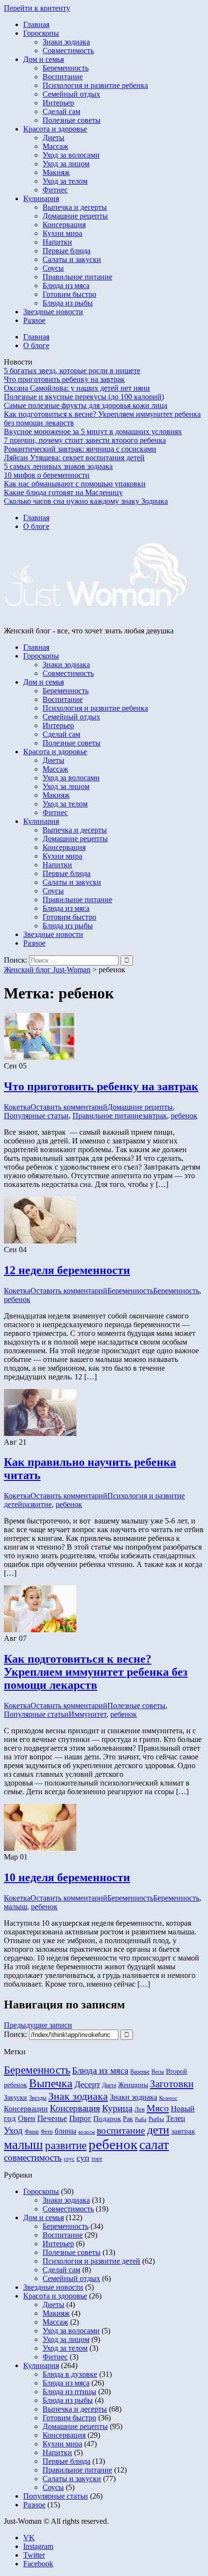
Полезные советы (72, 120)
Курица (117, 2108)
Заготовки (172, 2084)
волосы (87, 2132)
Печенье (52, 2118)
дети (158, 2130)
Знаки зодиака (66, 42)
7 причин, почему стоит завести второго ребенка (85, 440)
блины (66, 2131)
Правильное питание (77, 277)
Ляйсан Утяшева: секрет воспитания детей (74, 458)
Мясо (158, 2108)
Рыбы (156, 2119)
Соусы (53, 268)
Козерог (168, 2098)
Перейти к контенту (37, 8)
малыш (15, 1907)
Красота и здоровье (55, 129)
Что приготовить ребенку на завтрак (64, 379)
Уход (13, 2130)
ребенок (184, 1116)
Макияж (56, 172)
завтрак (155, 1116)
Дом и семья (44, 59)
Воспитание (63, 77)
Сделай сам (61, 111)
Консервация (64, 225)
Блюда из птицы (69, 2392)
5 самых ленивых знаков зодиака (58, 466)
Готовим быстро (69, 294)
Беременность (66, 68)
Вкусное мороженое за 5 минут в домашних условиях (93, 432)
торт (97, 2159)
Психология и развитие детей (91, 2261)
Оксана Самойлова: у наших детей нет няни (77, 388)
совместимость (33, 2158)
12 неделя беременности (67, 1270)
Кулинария (41, 198)
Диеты (53, 138)
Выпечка (51, 2083)
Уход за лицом (66, 164)
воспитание (121, 2130)
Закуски (15, 2097)
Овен (27, 2118)
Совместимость (68, 51)
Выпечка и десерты (75, 207)
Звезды (38, 2098)
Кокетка (17, 1107)
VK (29, 2538)
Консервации (26, 2109)
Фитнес (55, 190)
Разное (34, 320)
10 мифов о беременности (47, 475)
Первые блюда (67, 251)
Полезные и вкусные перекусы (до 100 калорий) (84, 397)
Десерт (87, 2084)
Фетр (47, 2132)
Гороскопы (41, 33)
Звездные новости (53, 312)
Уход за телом (65, 181)
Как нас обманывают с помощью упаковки (75, 484)
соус (69, 2159)
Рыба (141, 2119)
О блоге (36, 345)
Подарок (107, 2118)
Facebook (38, 2564)
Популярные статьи (36, 1116)
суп (83, 2158)
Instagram (38, 2546)
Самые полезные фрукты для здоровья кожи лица (86, 405)
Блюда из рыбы (68, 303)
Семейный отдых (71, 94)
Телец (176, 2118)
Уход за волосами (71, 155)
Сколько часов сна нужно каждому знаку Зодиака (86, 501)
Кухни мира (62, 233)
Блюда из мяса (66, 285)
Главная (36, 24)
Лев (140, 2109)
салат (154, 2144)
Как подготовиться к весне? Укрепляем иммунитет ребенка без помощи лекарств (96, 1672)
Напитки (57, 242)
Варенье (140, 2072)
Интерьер (58, 103)
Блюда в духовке (70, 2374)
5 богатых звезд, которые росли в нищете (72, 371)
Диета (109, 2085)
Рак (128, 2119)
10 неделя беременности (67, 1877)
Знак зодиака (78, 2096)
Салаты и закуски (72, 259)
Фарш (32, 2132)
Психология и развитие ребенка (95, 85)
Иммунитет (88, 1714)
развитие (37, 1504)
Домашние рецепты (75, 216)
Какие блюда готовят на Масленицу (63, 492)
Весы (158, 2072)
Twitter (34, 2555)
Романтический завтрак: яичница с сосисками (80, 449)
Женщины (133, 2085)
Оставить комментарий (69, 1107)
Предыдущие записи (38, 2025)
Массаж (55, 146)
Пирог (80, 2118)
